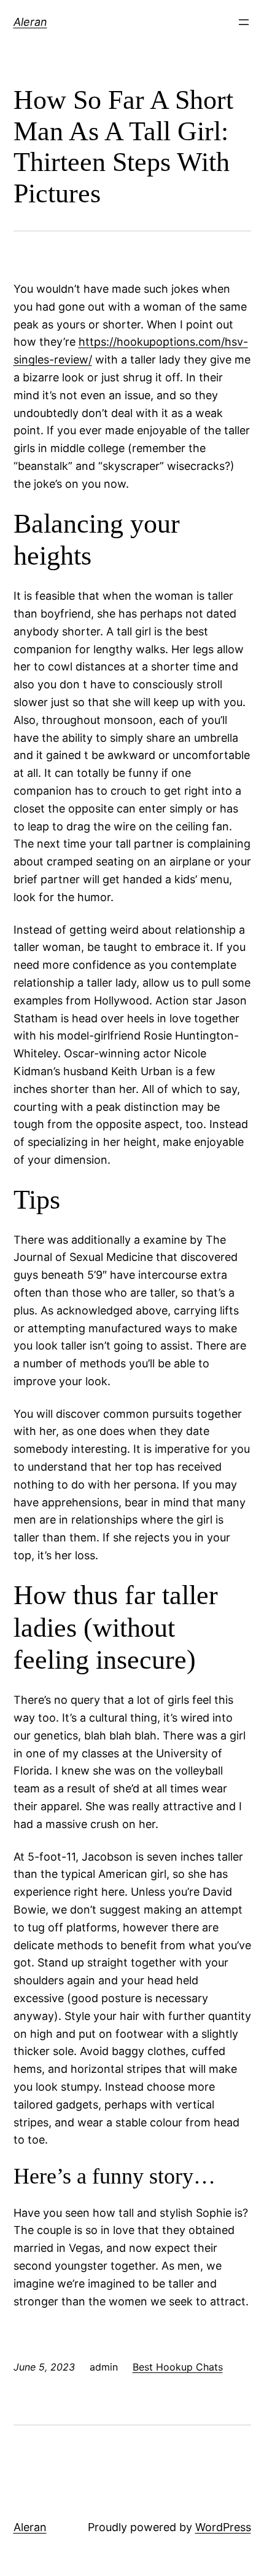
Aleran (30, 22)
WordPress (223, 2527)
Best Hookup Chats (178, 2367)
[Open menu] (244, 22)
